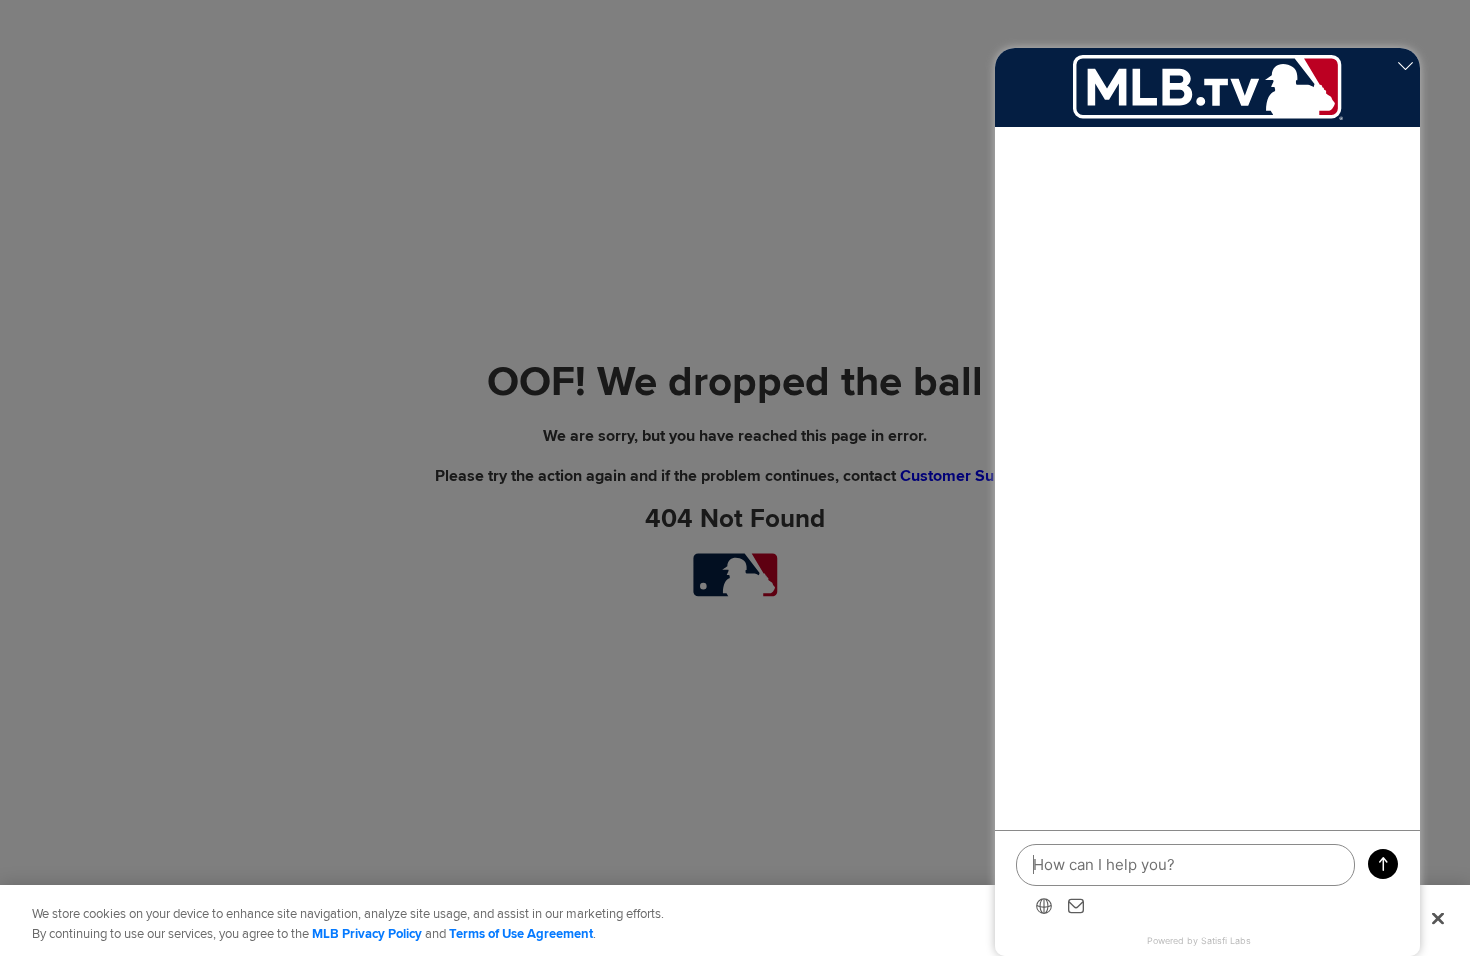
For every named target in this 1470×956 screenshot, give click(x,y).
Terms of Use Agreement (521, 934)
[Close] (1438, 918)
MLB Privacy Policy (367, 934)
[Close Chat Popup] (1405, 68)
